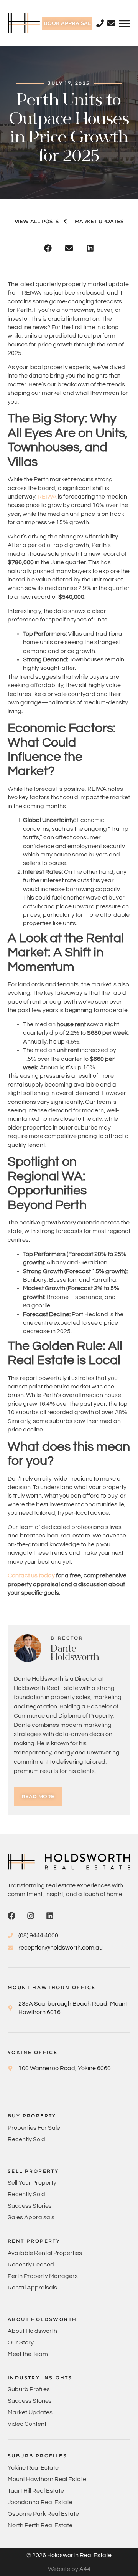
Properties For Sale (34, 2128)
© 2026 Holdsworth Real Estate (69, 2555)
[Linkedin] (50, 1916)
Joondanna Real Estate (40, 2502)
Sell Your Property (32, 2183)
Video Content (27, 2424)
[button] (124, 23)
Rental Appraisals (32, 2288)
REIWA (47, 497)
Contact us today (31, 1575)
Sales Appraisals (31, 2217)
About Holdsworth (32, 2331)
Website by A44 (69, 2569)
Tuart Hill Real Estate (36, 2491)
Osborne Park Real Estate (43, 2514)
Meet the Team (28, 2354)
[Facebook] (11, 1916)
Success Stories (30, 2206)
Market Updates (30, 2412)
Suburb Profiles (29, 2389)
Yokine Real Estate (33, 2468)
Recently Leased (31, 2265)
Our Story (21, 2342)
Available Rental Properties (45, 2253)
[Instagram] (31, 1916)
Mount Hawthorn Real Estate (47, 2479)
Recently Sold (26, 2139)
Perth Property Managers (43, 2276)
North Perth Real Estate (40, 2525)
